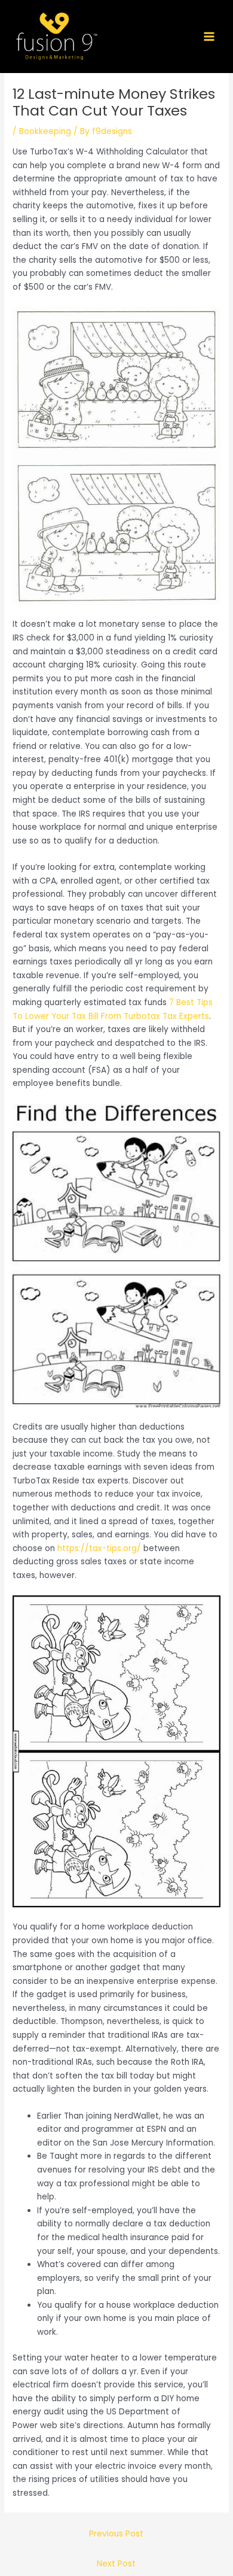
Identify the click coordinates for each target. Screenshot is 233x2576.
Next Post (116, 2564)
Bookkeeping (45, 131)
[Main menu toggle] (209, 36)
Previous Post (116, 2534)
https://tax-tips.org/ (99, 1548)
